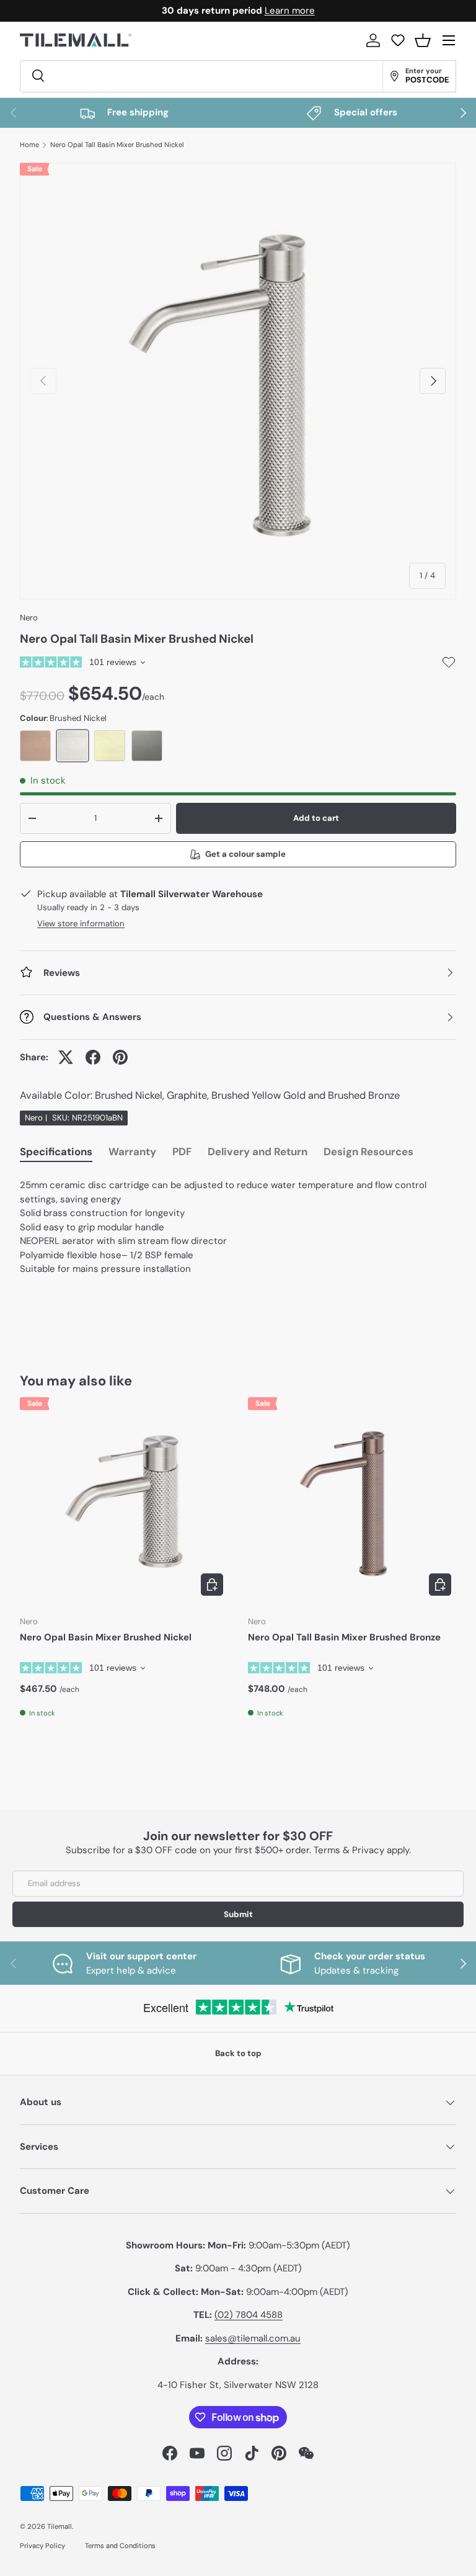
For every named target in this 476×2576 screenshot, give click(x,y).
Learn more (290, 11)
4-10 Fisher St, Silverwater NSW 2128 (238, 2385)
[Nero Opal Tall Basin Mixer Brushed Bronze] (352, 1501)
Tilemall (59, 2526)
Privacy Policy (42, 2546)
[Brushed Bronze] (35, 746)
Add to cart (316, 818)
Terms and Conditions (120, 2546)
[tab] (56, 1154)
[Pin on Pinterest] (120, 1057)
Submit (238, 1914)
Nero (29, 618)
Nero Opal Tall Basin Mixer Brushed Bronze (344, 1637)
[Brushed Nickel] (73, 746)
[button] (423, 40)
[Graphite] (147, 746)
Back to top (238, 2053)
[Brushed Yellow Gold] (110, 746)
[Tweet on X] (66, 1057)
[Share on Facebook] (93, 1057)
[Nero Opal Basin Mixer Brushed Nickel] (124, 1501)
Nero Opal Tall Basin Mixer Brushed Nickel (117, 145)
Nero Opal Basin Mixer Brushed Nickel (106, 1637)
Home (29, 145)
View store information (81, 924)
